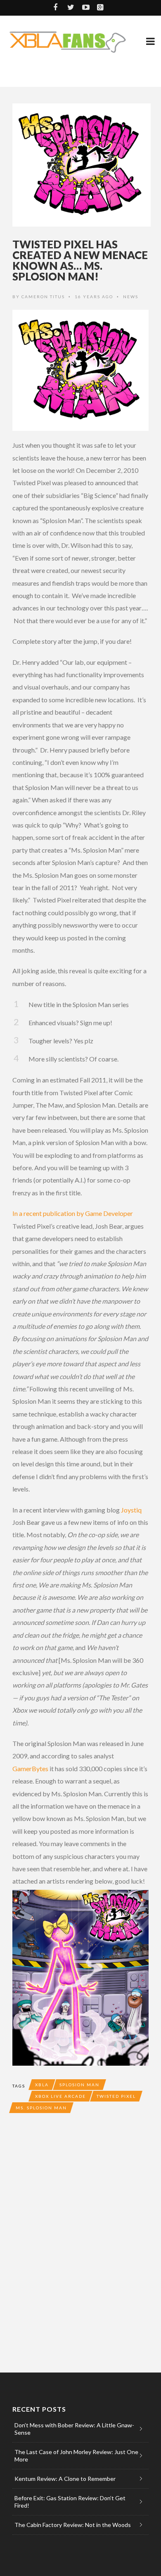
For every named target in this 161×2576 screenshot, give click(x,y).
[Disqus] (80, 2241)
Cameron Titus (43, 297)
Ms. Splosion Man (41, 2108)
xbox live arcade (60, 2096)
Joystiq (131, 1510)
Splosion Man (79, 2085)
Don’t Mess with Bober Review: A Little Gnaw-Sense (74, 2429)
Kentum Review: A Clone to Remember (65, 2479)
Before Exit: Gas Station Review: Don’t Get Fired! (70, 2502)
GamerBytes (30, 1768)
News (131, 297)
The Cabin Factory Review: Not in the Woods (73, 2525)
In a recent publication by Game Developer (73, 1213)
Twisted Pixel (116, 2096)
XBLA (42, 2085)
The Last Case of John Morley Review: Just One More (76, 2456)
